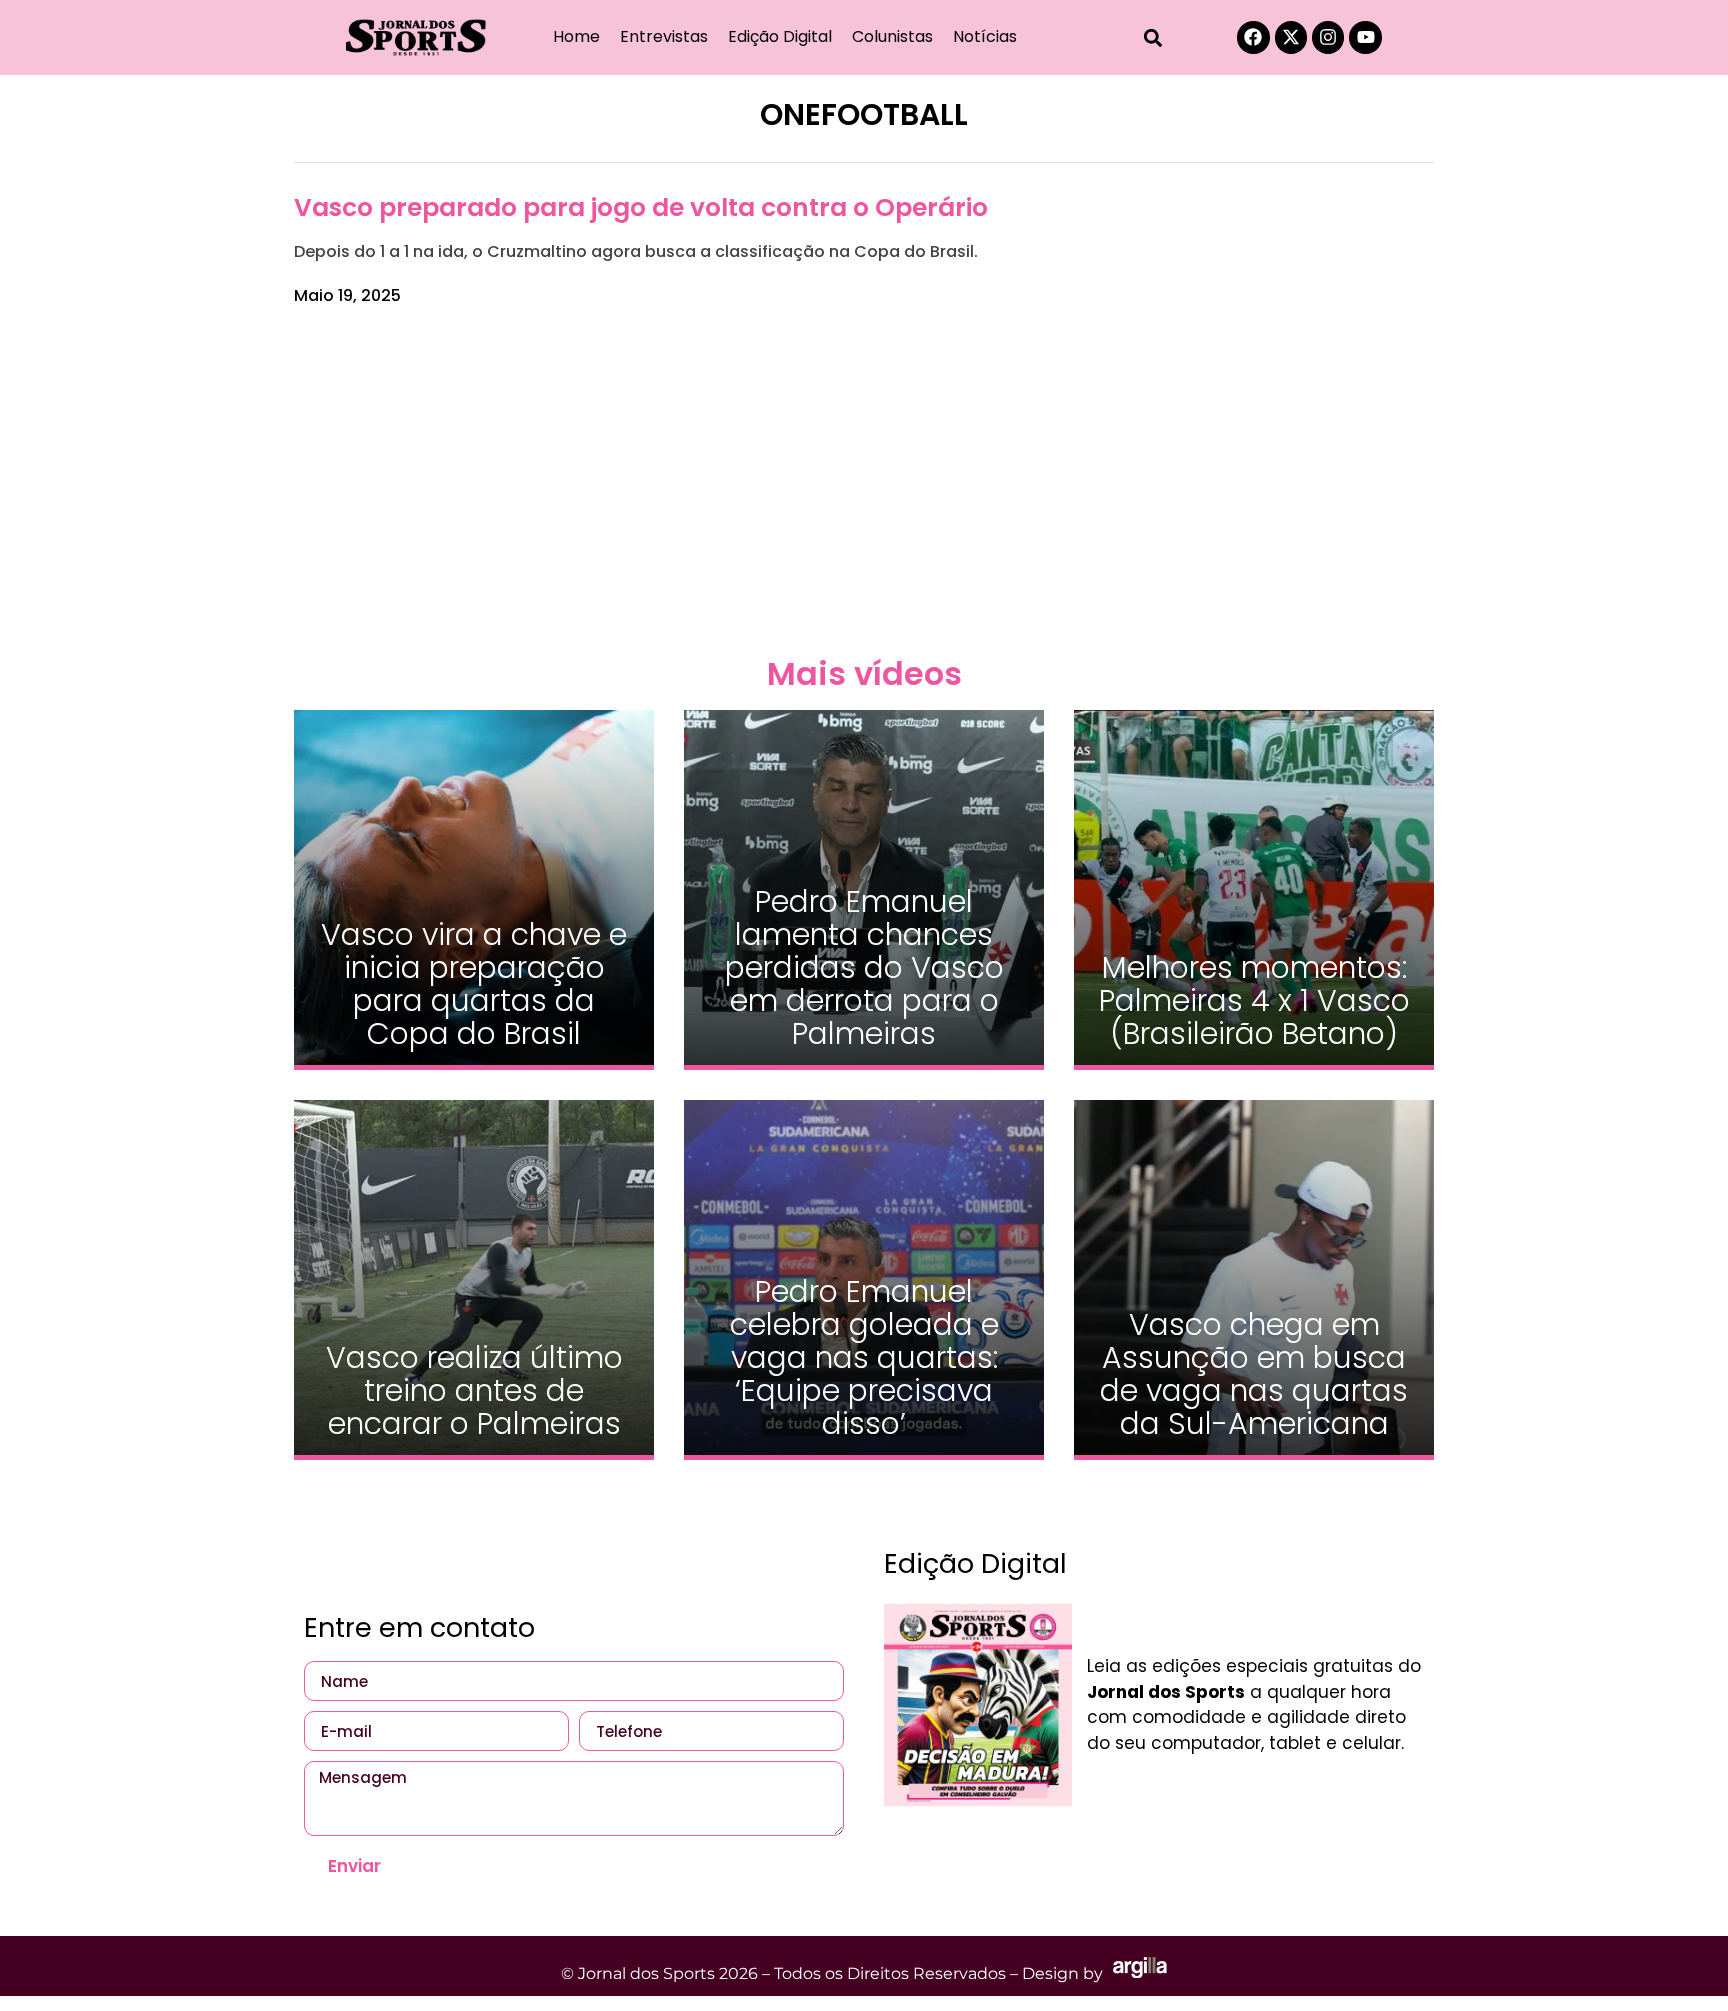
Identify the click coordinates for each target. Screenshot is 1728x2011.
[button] (1153, 37)
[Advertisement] (864, 478)
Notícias (985, 36)
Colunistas (892, 36)
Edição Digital (780, 36)
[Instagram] (1328, 37)
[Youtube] (1365, 37)
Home (576, 36)
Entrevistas (664, 36)
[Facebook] (1253, 37)
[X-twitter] (1291, 37)
